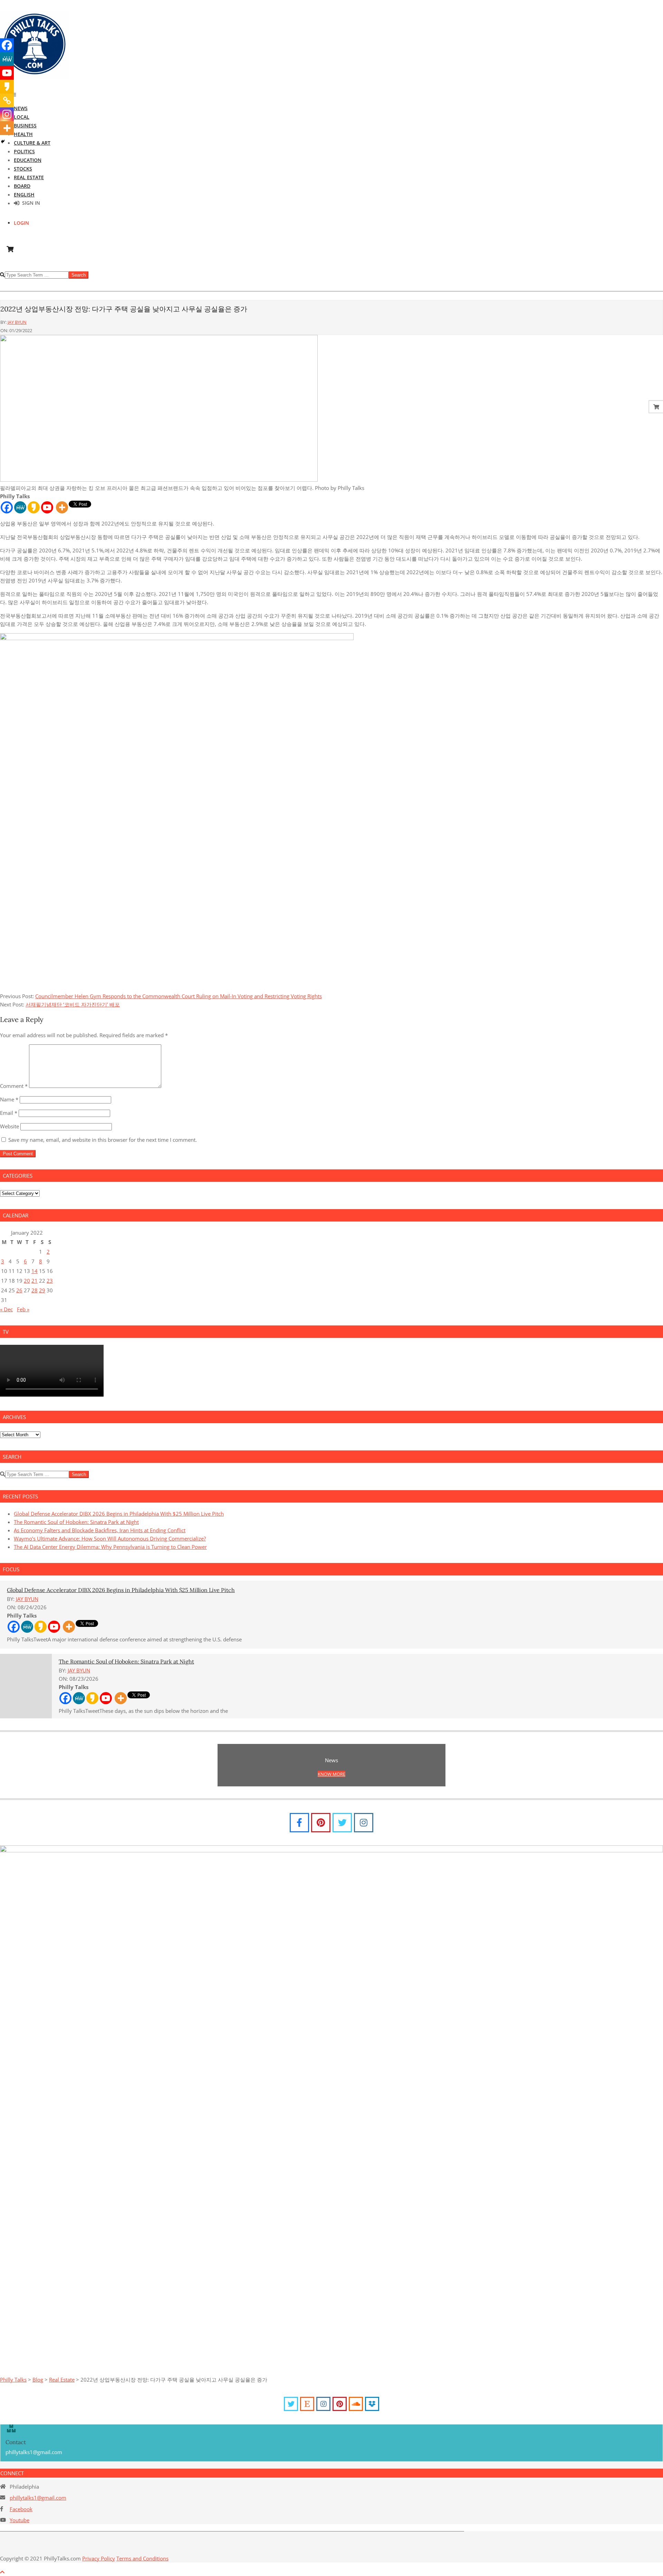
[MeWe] (20, 507)
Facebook (21, 2509)
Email (9, 1113)
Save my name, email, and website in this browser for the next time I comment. (103, 1140)
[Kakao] (34, 507)
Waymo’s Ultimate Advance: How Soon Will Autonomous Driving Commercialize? (110, 1538)
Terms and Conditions (142, 2558)
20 (27, 1281)
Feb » (23, 1309)
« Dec (6, 1309)
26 (19, 1290)
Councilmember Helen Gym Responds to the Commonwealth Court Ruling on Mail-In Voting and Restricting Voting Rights (179, 996)
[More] (62, 507)
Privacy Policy (99, 2558)
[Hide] (3, 142)
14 (35, 1271)
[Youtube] (47, 507)
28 (35, 1290)
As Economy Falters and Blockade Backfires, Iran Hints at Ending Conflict (100, 1530)
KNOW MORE (331, 1774)
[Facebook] (7, 507)
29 (42, 1290)
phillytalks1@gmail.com (38, 2498)
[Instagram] (7, 114)
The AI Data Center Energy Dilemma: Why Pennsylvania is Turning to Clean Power (110, 1547)
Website (9, 1126)
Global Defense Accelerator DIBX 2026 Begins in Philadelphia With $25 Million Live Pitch (119, 1514)
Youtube (20, 2520)
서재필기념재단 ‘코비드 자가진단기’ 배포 (73, 1004)
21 (35, 1281)
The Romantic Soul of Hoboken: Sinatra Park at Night (76, 1522)
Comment (14, 1086)
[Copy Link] (7, 100)
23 (50, 1281)
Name (9, 1099)
